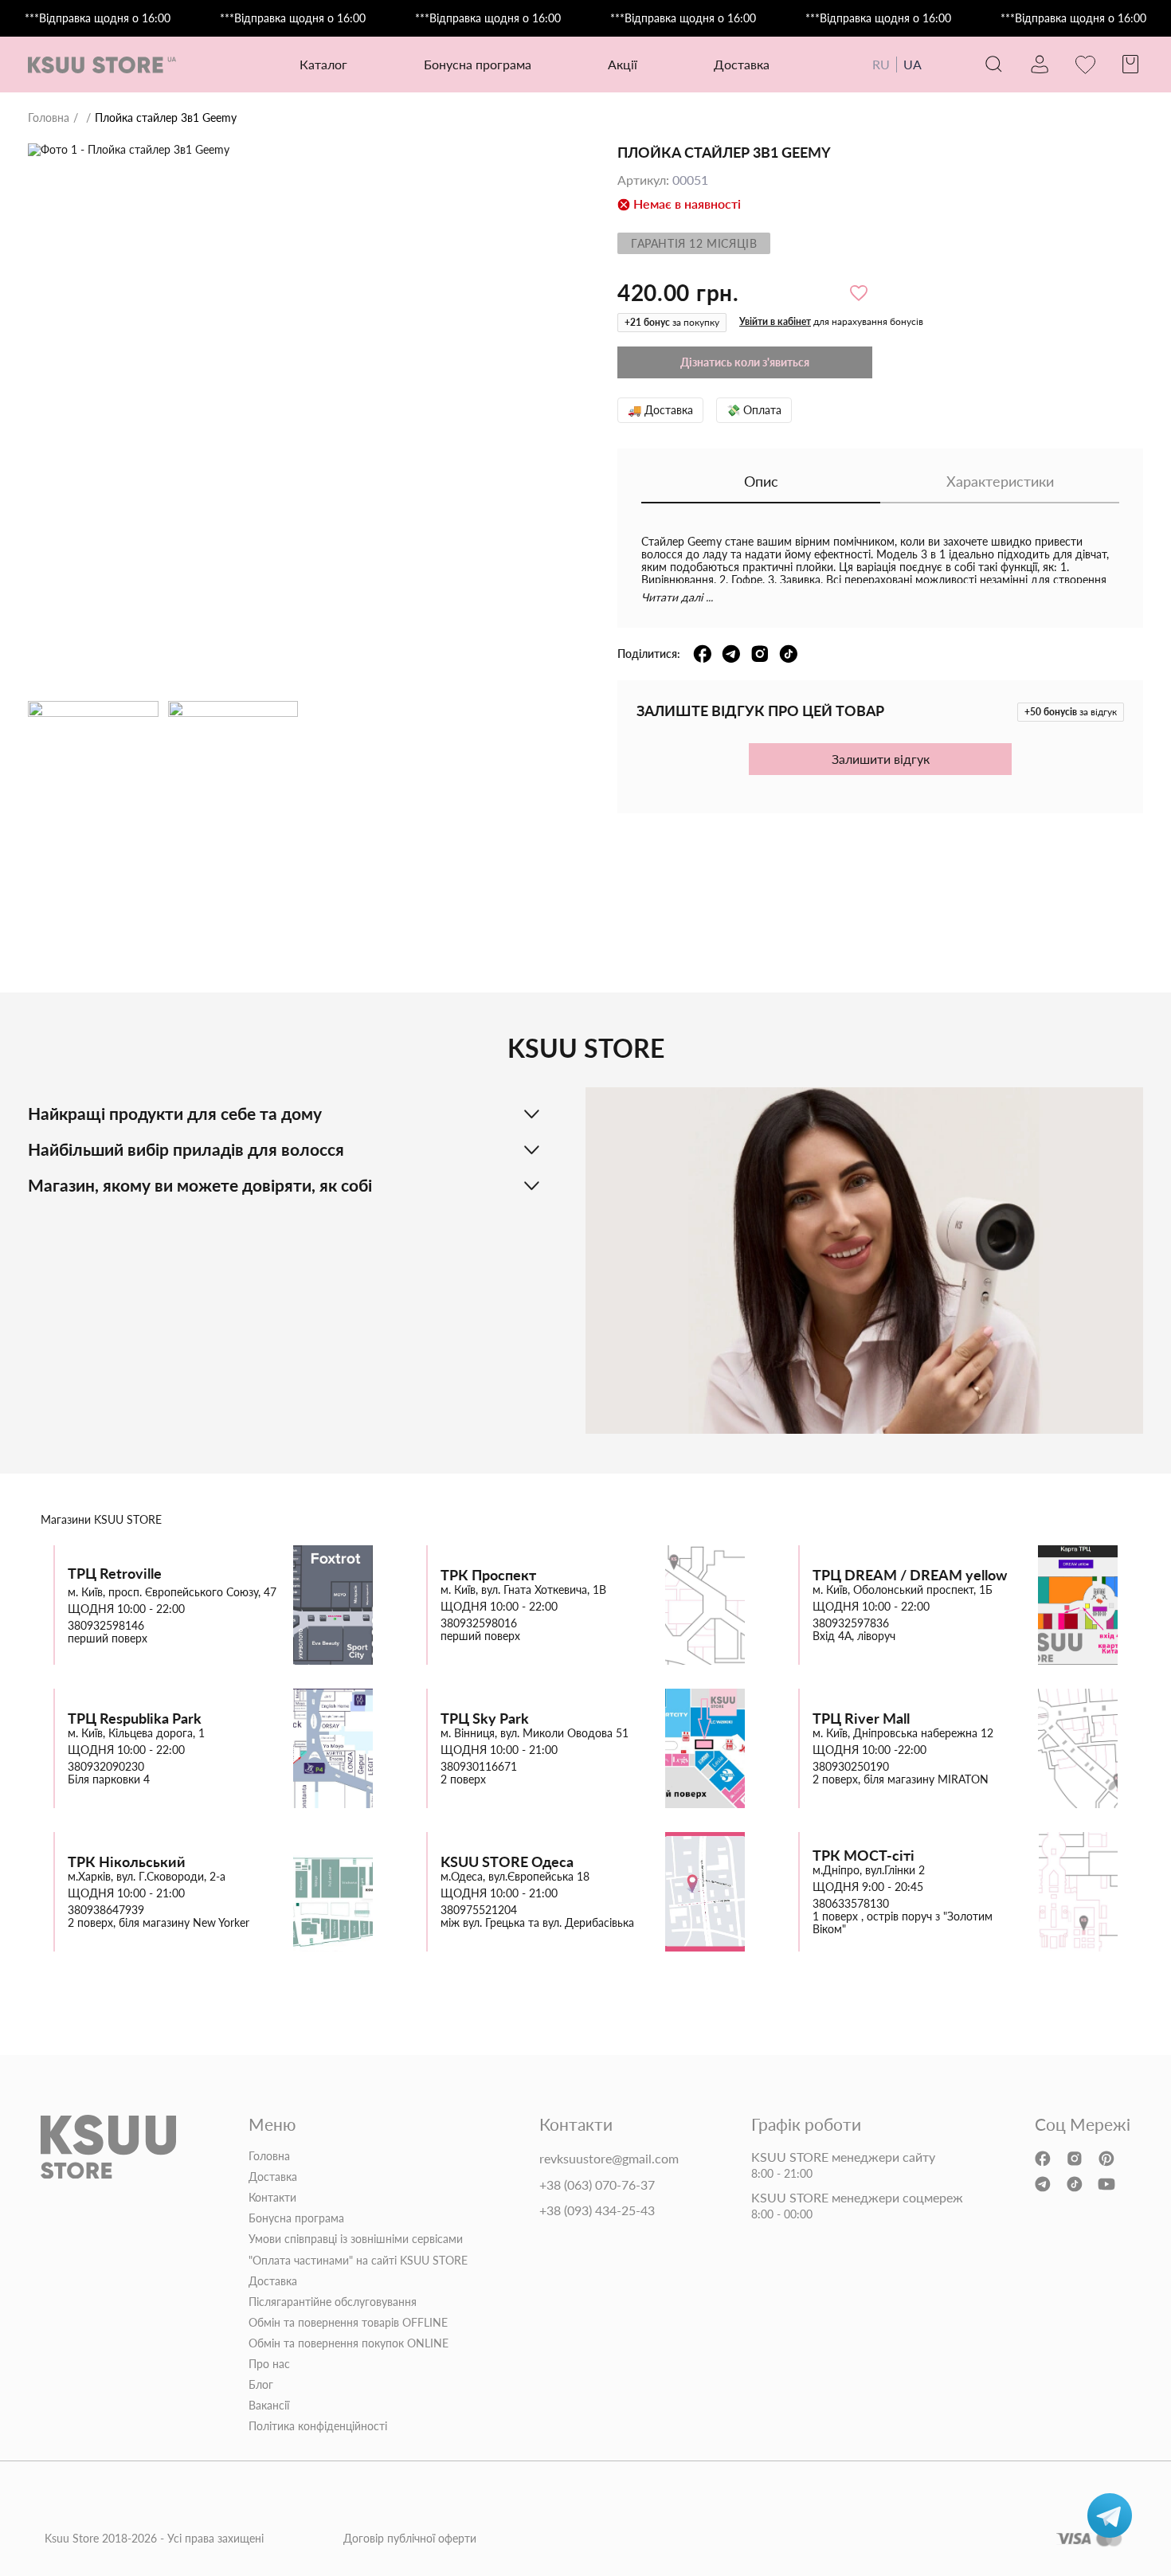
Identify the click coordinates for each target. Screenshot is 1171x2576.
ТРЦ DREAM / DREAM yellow (910, 1575)
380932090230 (106, 1767)
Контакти (272, 2198)
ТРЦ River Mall (861, 1719)
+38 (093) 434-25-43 (597, 2210)
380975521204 (479, 1910)
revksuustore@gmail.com (609, 2159)
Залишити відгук (881, 759)
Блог (261, 2385)
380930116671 (479, 1767)
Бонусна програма (478, 64)
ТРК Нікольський (127, 1862)
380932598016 (479, 1623)
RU (881, 64)
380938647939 (106, 1910)
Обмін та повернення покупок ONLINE (349, 2343)
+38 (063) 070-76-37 (597, 2185)
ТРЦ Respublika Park (135, 1719)
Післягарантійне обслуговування (333, 2302)
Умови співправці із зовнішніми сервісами (356, 2239)
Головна (49, 118)
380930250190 (851, 1767)
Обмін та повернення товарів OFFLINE (348, 2323)
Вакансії (269, 2406)
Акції (623, 64)
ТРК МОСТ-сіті (864, 1856)
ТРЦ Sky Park (485, 1719)
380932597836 (851, 1623)
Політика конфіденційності (318, 2426)
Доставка (742, 64)
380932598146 (106, 1626)
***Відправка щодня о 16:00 (98, 18)
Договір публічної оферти (410, 2539)
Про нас (269, 2364)
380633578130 (851, 1904)
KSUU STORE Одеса (507, 1862)
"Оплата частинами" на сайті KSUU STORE (358, 2261)
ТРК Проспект (488, 1575)
